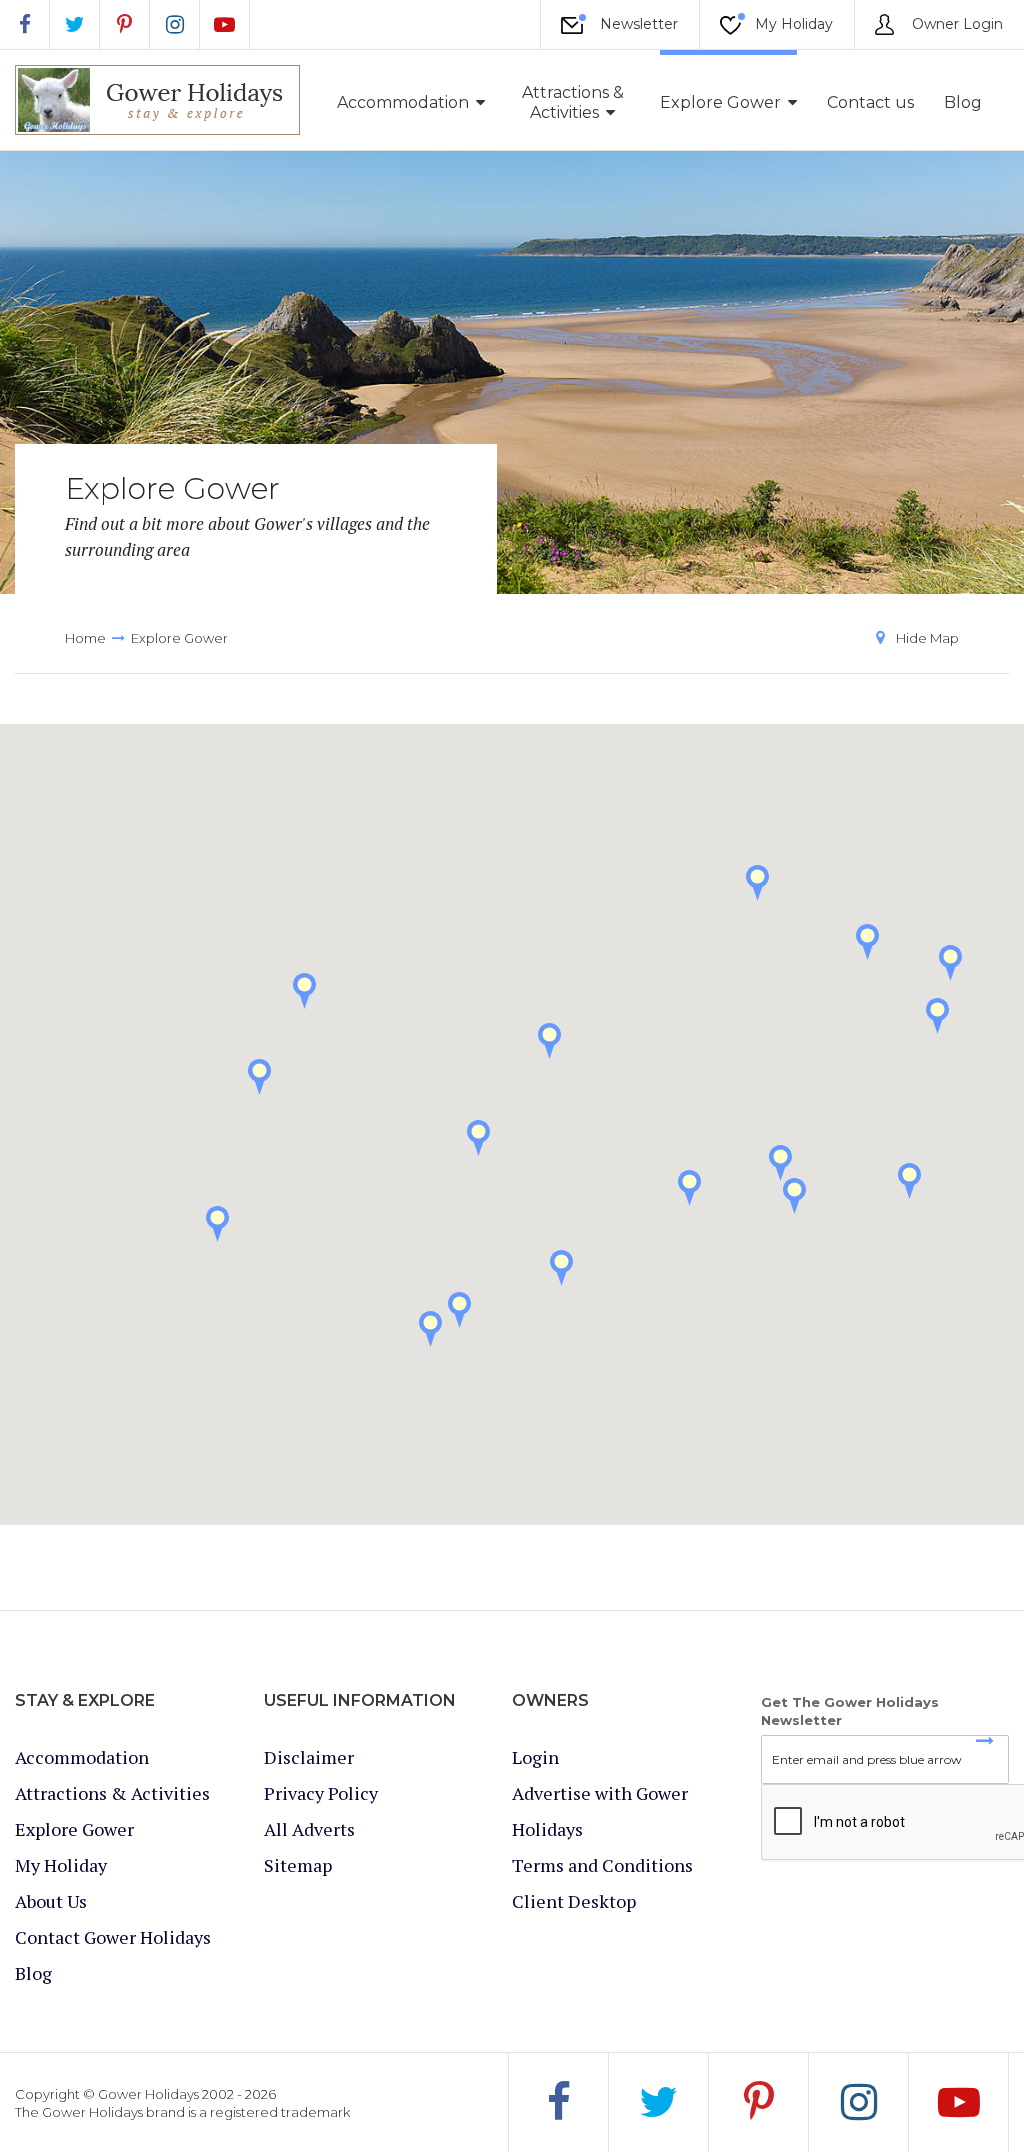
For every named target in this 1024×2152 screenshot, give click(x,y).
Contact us (870, 102)
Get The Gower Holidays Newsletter (850, 1711)
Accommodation (403, 102)
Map (927, 638)
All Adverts (309, 1829)
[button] (909, 1181)
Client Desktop (574, 1901)
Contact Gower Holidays (113, 1937)
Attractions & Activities (573, 102)
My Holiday (792, 24)
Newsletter (637, 24)
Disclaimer (309, 1757)
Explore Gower (720, 102)
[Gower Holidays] (157, 100)
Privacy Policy (321, 1793)
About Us (51, 1901)
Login (535, 1757)
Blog (963, 102)
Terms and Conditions (602, 1865)
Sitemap (298, 1865)
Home (85, 638)
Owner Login (955, 24)
